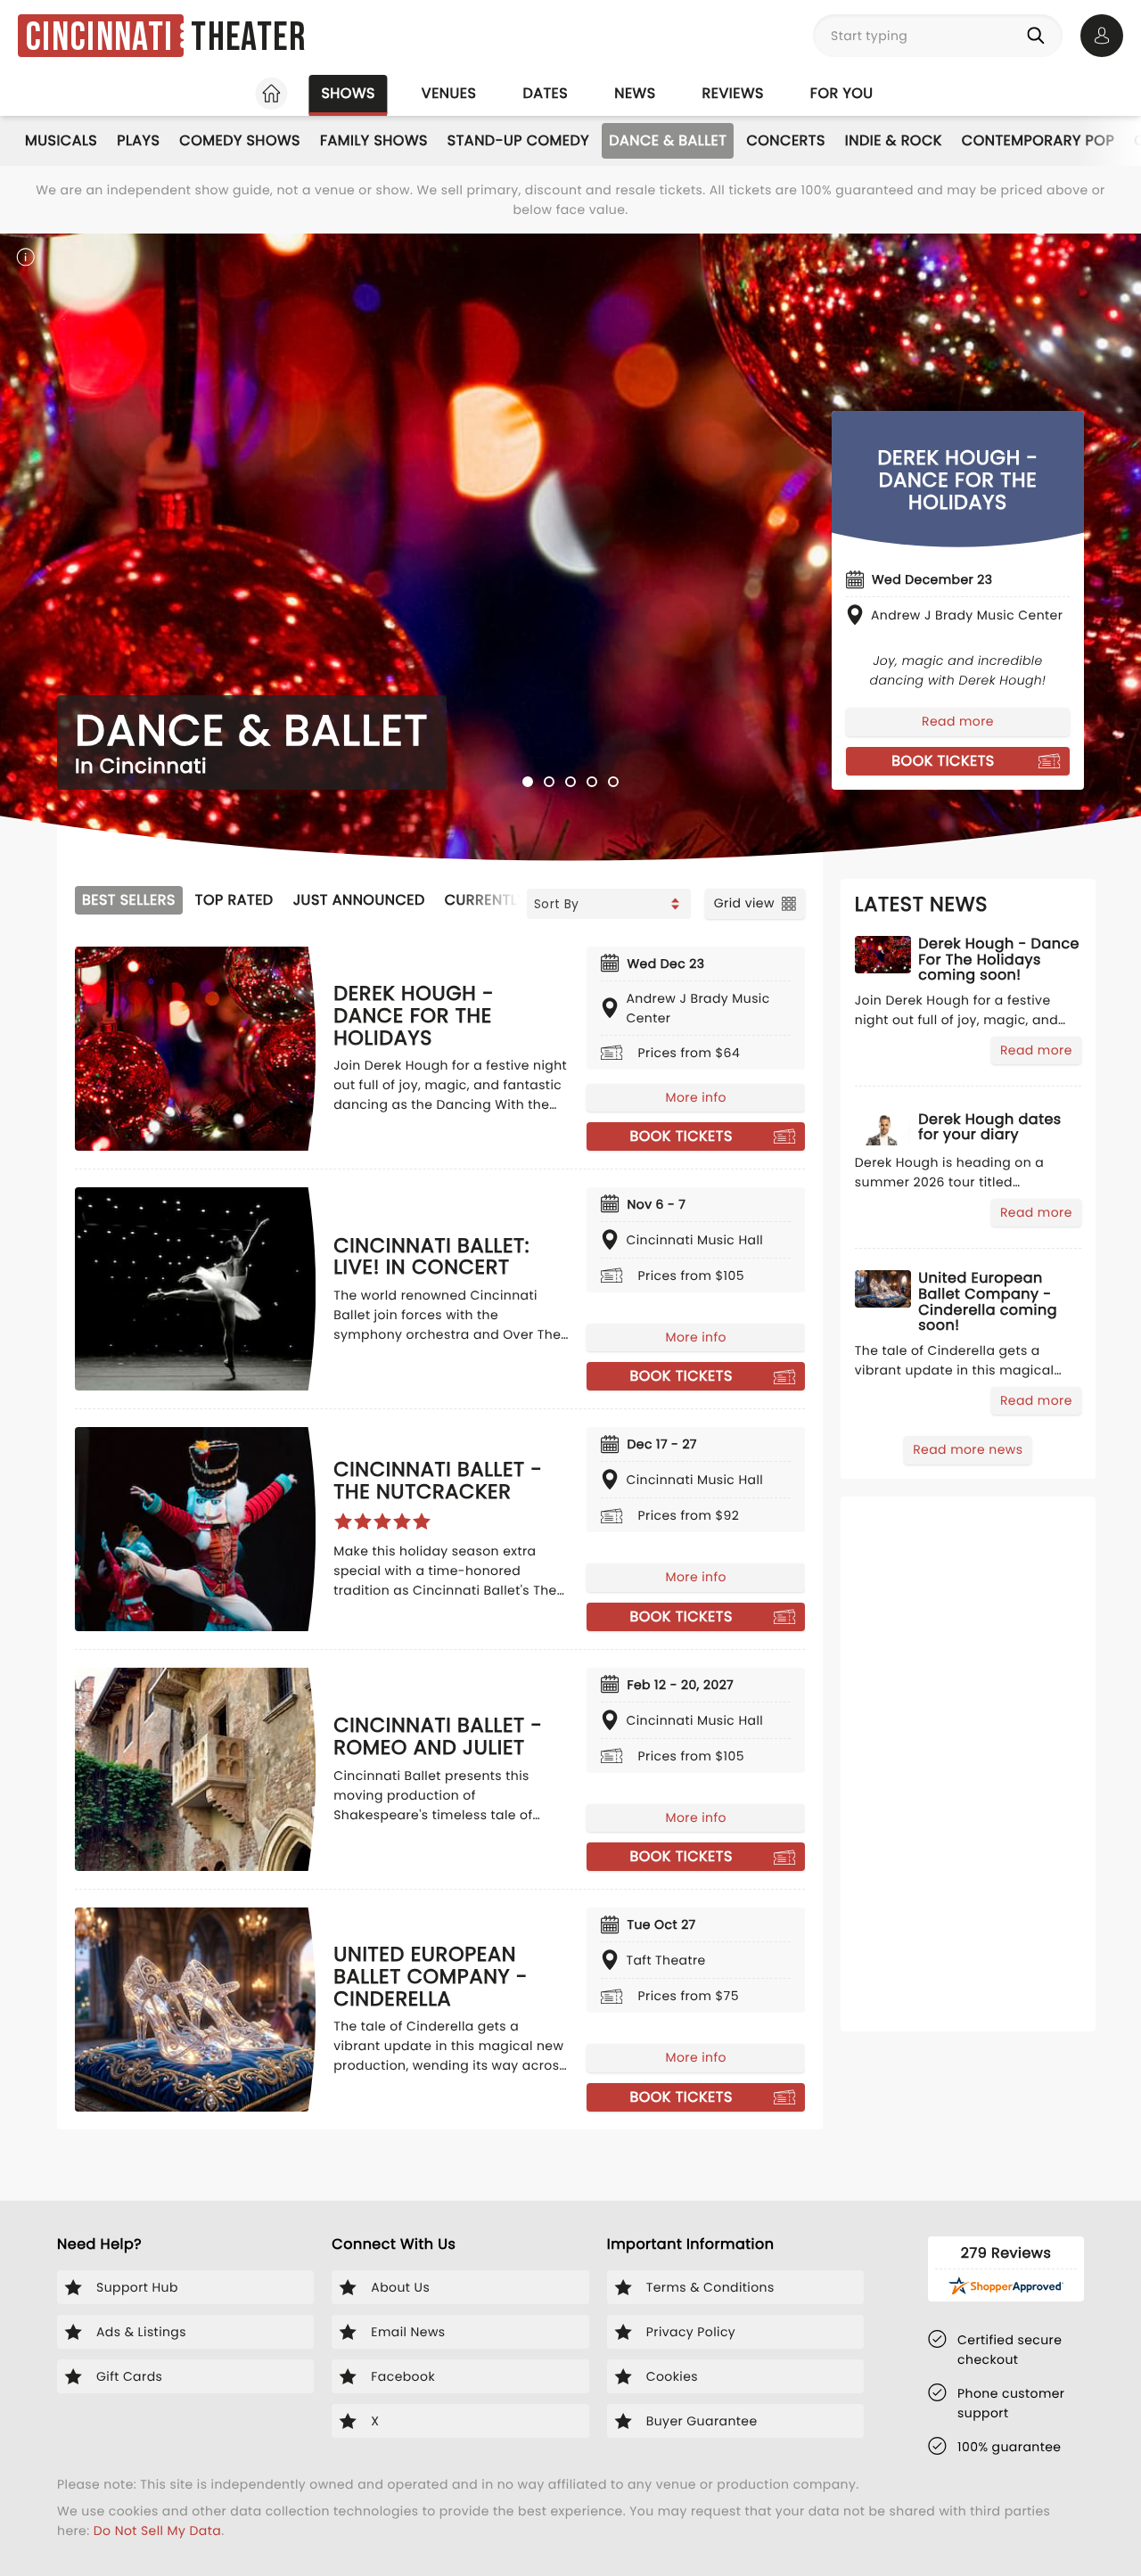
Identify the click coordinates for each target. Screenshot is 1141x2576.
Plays (138, 140)
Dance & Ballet (668, 140)
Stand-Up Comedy (518, 140)
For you (842, 93)
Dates (545, 93)
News (635, 93)
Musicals (61, 140)
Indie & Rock (894, 140)
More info (695, 1097)
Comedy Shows (240, 140)
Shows (348, 93)
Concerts (785, 140)
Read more (958, 721)
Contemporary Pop (1038, 140)
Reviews (733, 93)
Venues (449, 93)
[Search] (1039, 36)
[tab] (528, 782)
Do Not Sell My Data (157, 2531)
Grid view (744, 903)
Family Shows (374, 140)
